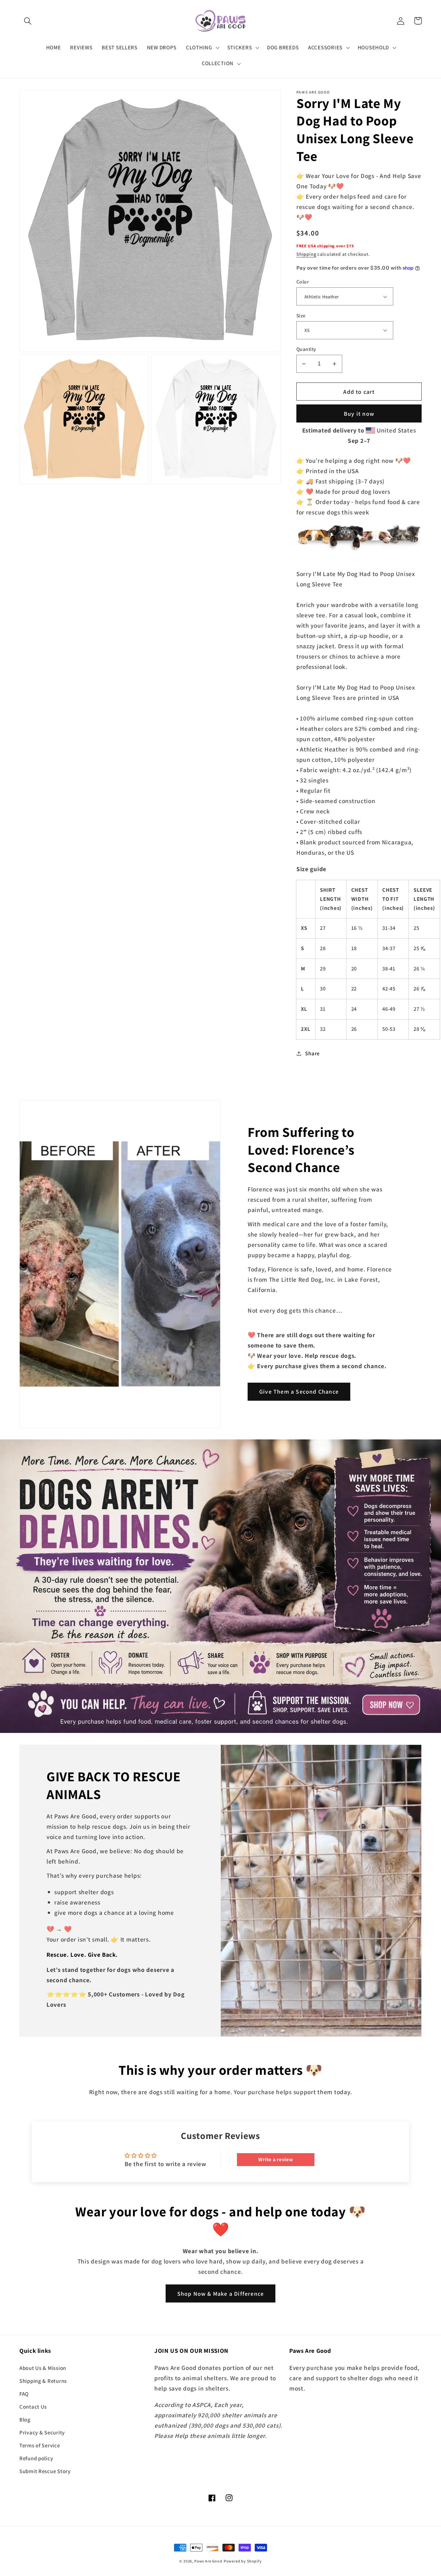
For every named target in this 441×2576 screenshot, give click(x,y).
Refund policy (36, 2458)
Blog (25, 2420)
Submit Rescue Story (45, 2471)
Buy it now (359, 414)
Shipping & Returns (43, 2381)
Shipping (306, 254)
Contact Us (33, 2407)
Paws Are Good (208, 2561)
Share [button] (312, 1053)
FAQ (24, 2394)
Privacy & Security (42, 2432)
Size (301, 315)
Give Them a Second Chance (299, 1392)
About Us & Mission (43, 2368)
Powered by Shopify (243, 2561)
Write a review (276, 2159)
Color (303, 282)
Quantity (306, 349)
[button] (28, 21)
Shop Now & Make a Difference (221, 2294)
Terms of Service (40, 2445)
